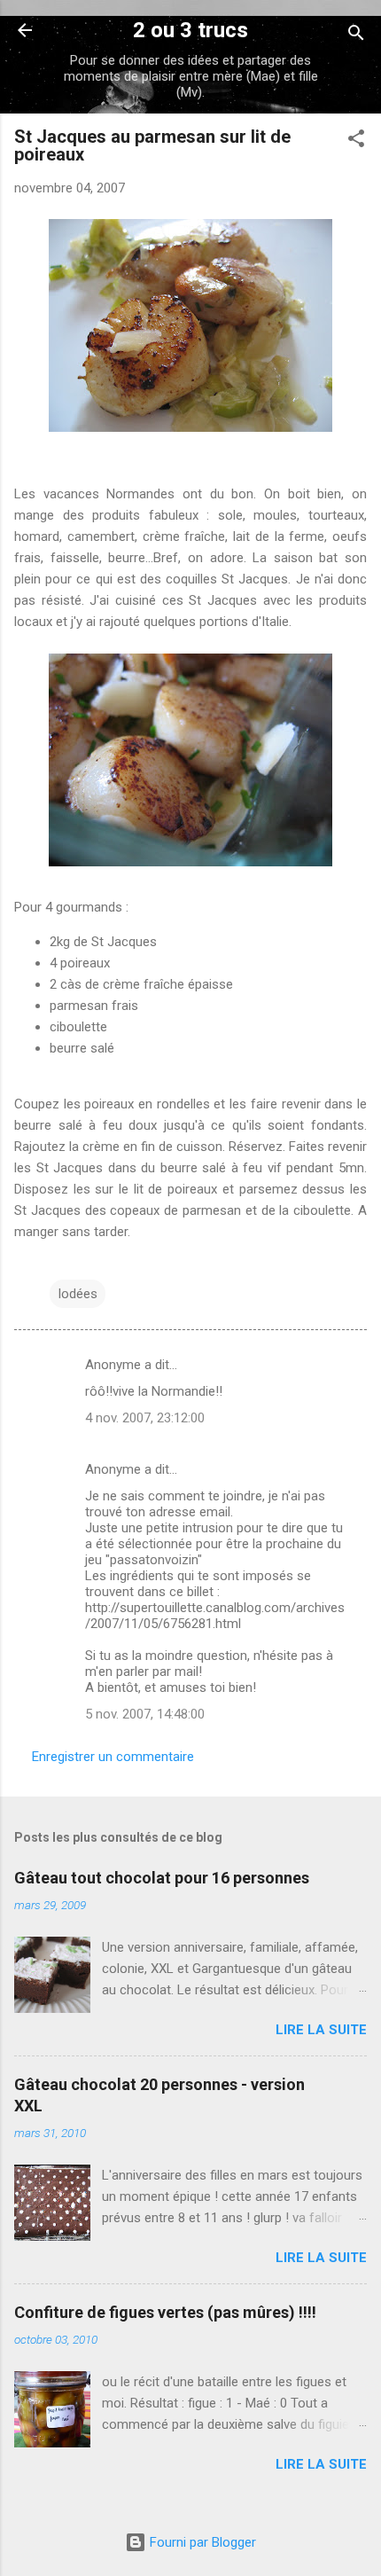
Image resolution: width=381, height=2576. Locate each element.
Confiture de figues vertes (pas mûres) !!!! (165, 2312)
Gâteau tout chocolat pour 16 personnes (162, 1878)
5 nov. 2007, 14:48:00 (145, 1714)
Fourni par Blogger (201, 2542)
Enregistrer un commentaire (113, 1757)
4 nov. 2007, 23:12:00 (145, 1418)
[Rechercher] (356, 36)
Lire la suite (321, 2030)
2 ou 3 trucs (190, 30)
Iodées (78, 1294)
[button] (356, 141)
